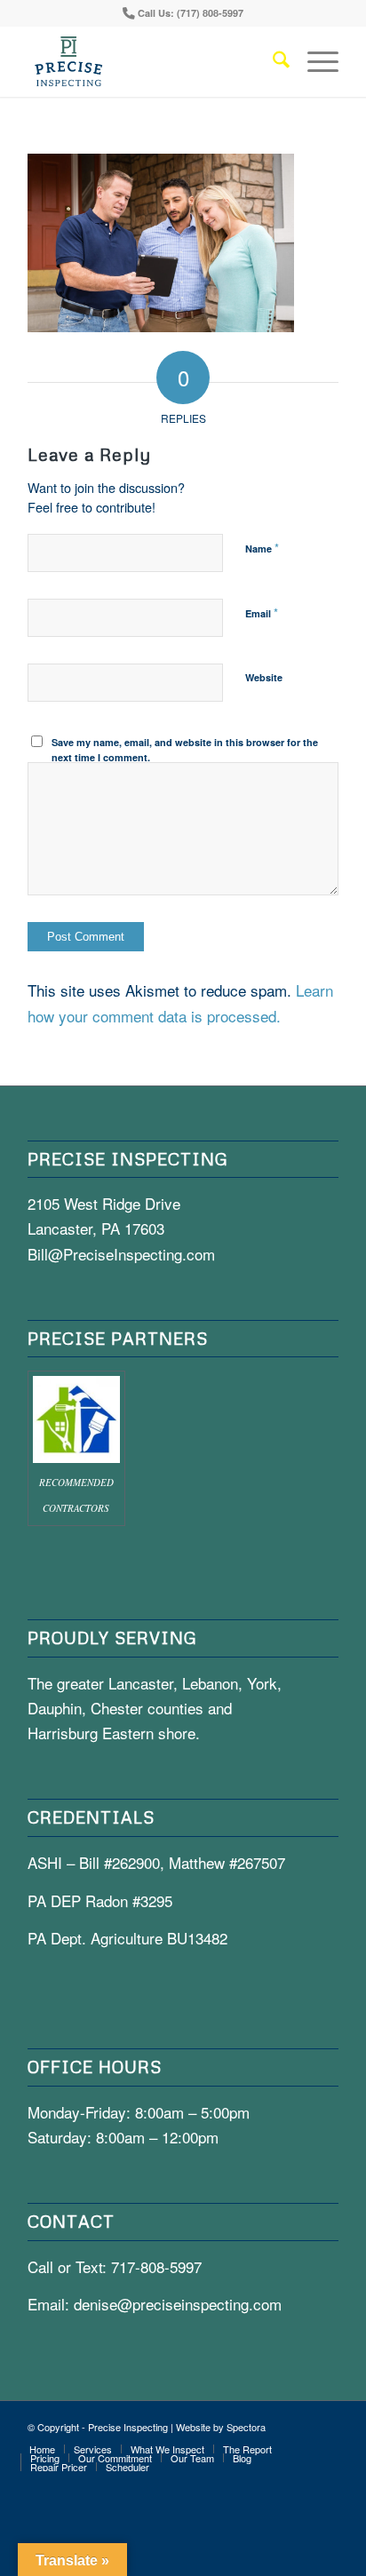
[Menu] (314, 61)
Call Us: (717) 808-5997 (191, 13)
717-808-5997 (156, 2266)
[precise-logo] (152, 61)
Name (262, 548)
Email (262, 612)
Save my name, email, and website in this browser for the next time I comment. (185, 750)
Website (264, 677)
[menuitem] (272, 61)
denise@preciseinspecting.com (178, 2304)
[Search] (272, 61)
